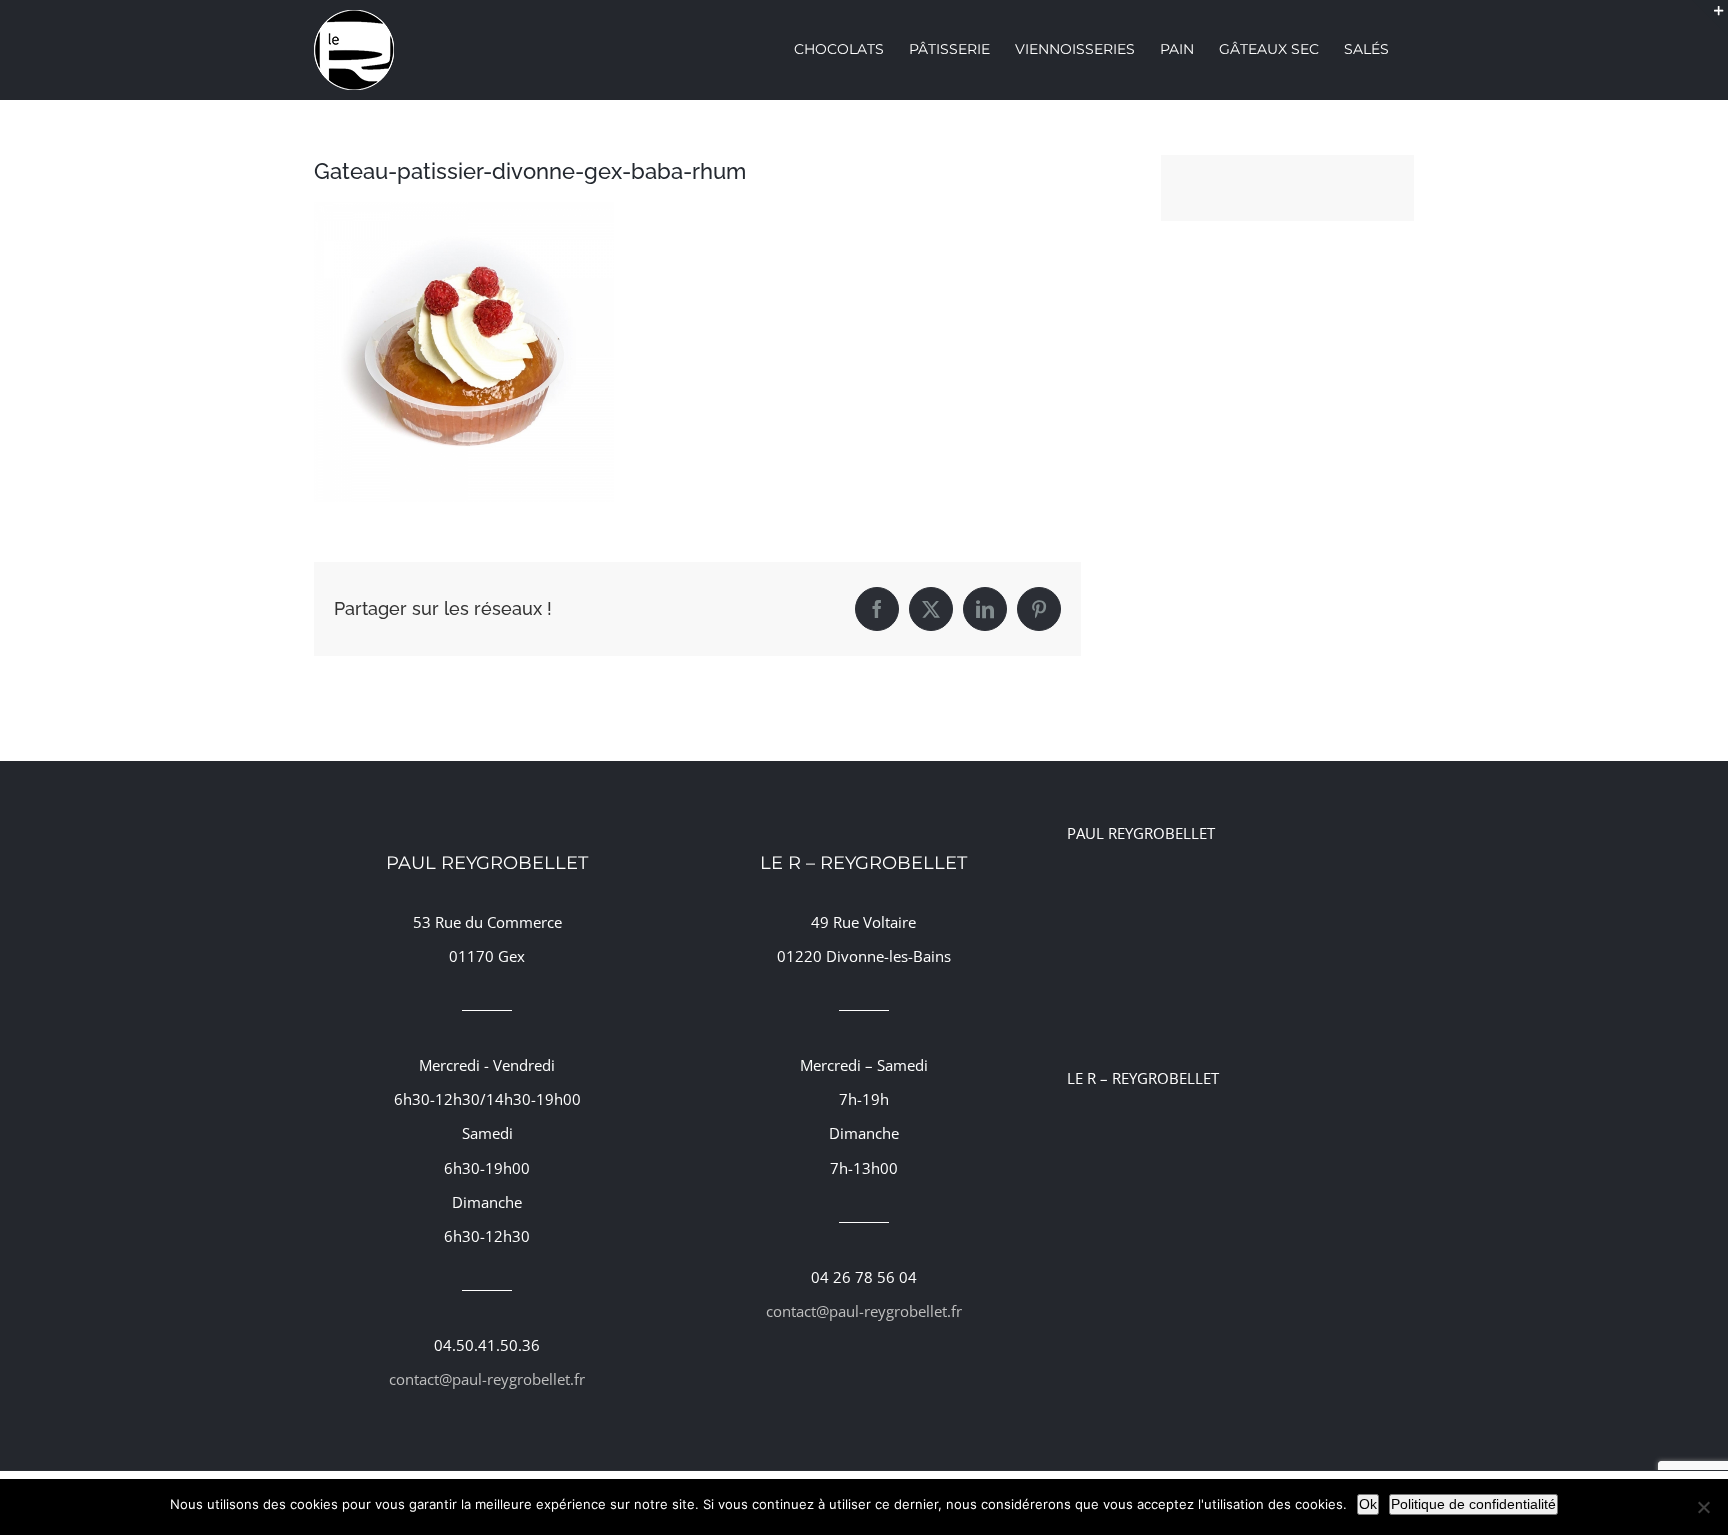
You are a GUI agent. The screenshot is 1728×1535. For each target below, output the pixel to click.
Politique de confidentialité (1473, 1504)
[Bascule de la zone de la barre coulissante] (1710, 18)
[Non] (1703, 1507)
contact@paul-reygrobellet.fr (487, 1379)
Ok (1368, 1504)
